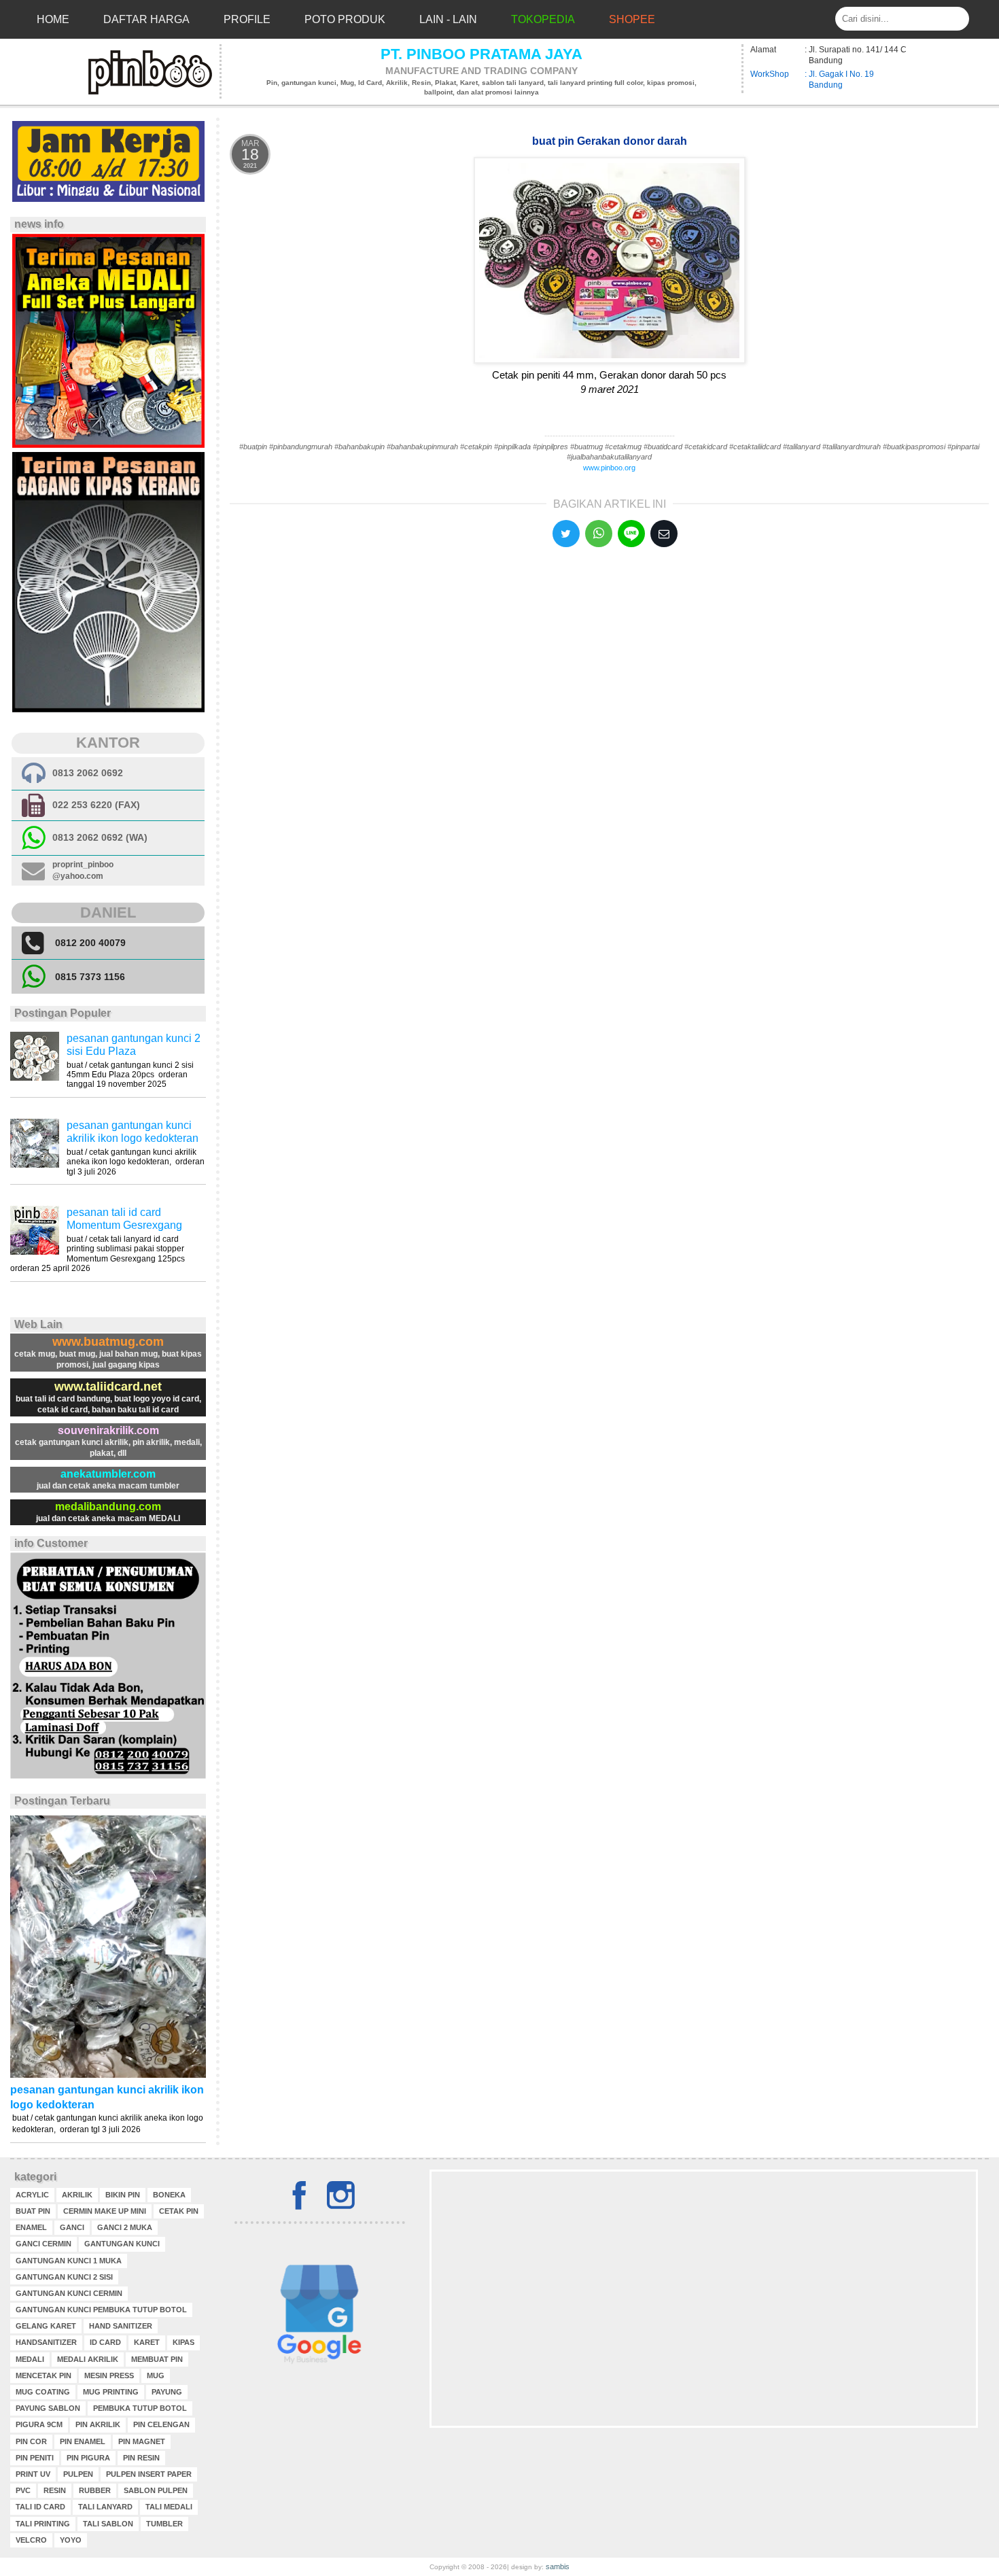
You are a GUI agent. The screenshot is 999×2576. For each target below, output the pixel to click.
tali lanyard (105, 2507)
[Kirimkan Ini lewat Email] (664, 534)
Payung (167, 2392)
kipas (183, 2342)
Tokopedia (543, 19)
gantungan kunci (122, 2244)
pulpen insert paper (149, 2474)
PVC (23, 2490)
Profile (247, 19)
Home (53, 19)
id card (105, 2342)
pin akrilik (98, 2424)
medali (30, 2359)
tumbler (164, 2524)
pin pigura (88, 2458)
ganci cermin (43, 2244)
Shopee (632, 19)
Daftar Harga (146, 19)
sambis (558, 2566)
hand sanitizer (121, 2326)
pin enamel (83, 2441)
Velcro (31, 2540)
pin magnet (142, 2441)
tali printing (43, 2524)
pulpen (78, 2474)
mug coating (43, 2392)
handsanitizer (46, 2342)
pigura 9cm (39, 2424)
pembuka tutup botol (140, 2408)
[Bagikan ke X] (566, 534)
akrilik (77, 2195)
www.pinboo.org (609, 468)
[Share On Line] (631, 534)
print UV (33, 2474)
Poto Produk (345, 19)
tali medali (169, 2507)
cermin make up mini (105, 2211)
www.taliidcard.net (108, 1387)
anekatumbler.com (108, 1474)
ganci (72, 2227)
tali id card (40, 2507)
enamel (31, 2227)
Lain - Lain (448, 19)
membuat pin (157, 2359)
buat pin (33, 2211)
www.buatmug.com (108, 1342)
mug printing (111, 2392)
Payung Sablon (48, 2408)
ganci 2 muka (125, 2227)
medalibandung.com (108, 1507)
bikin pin (123, 2195)
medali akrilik (88, 2359)
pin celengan (161, 2424)
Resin (55, 2490)
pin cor (31, 2441)
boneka (169, 2195)
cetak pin (179, 2211)
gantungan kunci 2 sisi (64, 2277)
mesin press (109, 2375)
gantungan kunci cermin (69, 2293)
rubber (95, 2490)
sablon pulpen (156, 2490)
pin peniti (35, 2458)
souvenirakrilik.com (108, 1430)
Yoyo (71, 2540)
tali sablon (108, 2524)
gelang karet (46, 2326)
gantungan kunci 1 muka (69, 2261)
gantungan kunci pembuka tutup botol (101, 2310)
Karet (147, 2342)
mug (156, 2375)
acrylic (32, 2195)
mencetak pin (43, 2375)
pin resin (141, 2458)
